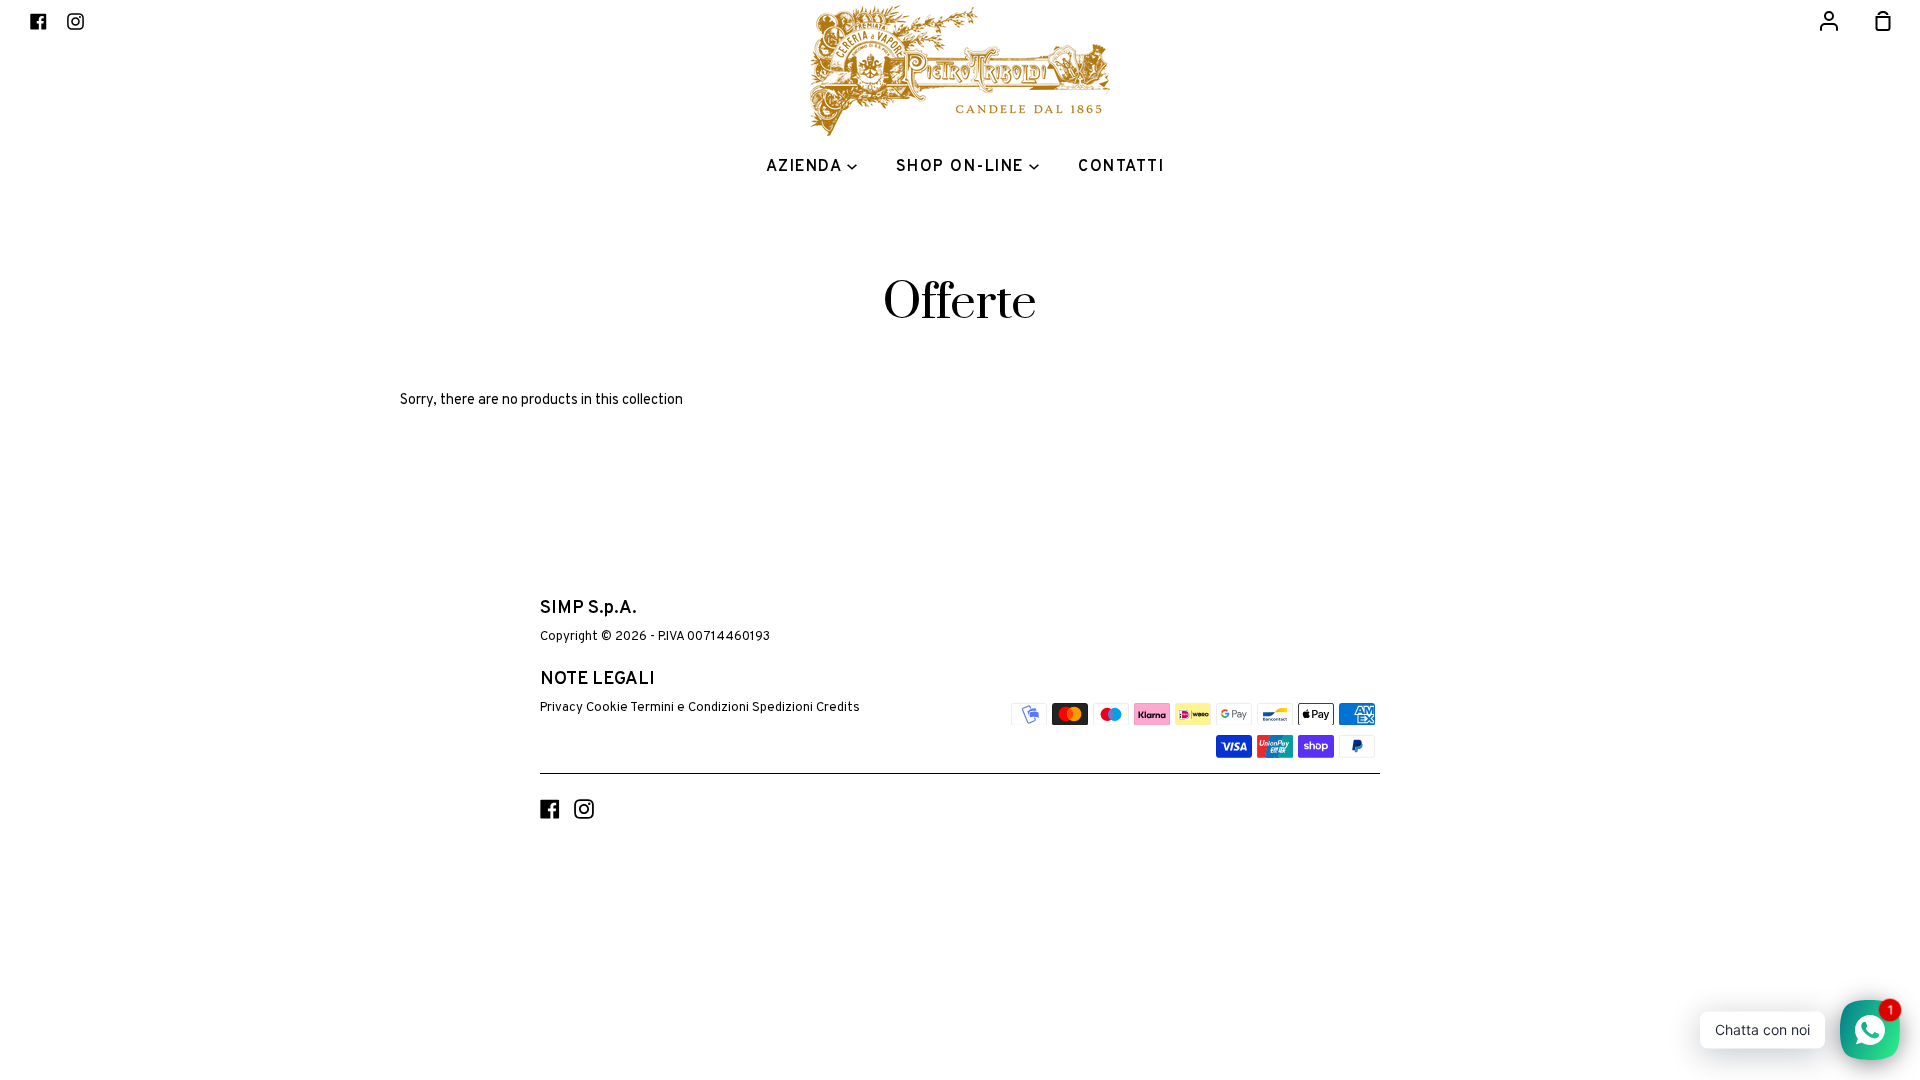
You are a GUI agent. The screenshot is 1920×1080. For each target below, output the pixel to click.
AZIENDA (806, 167)
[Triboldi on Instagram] (584, 809)
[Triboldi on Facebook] (550, 809)
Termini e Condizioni (689, 708)
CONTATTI (1121, 167)
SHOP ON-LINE (963, 167)
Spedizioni (782, 708)
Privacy (561, 708)
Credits (838, 708)
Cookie (607, 708)
